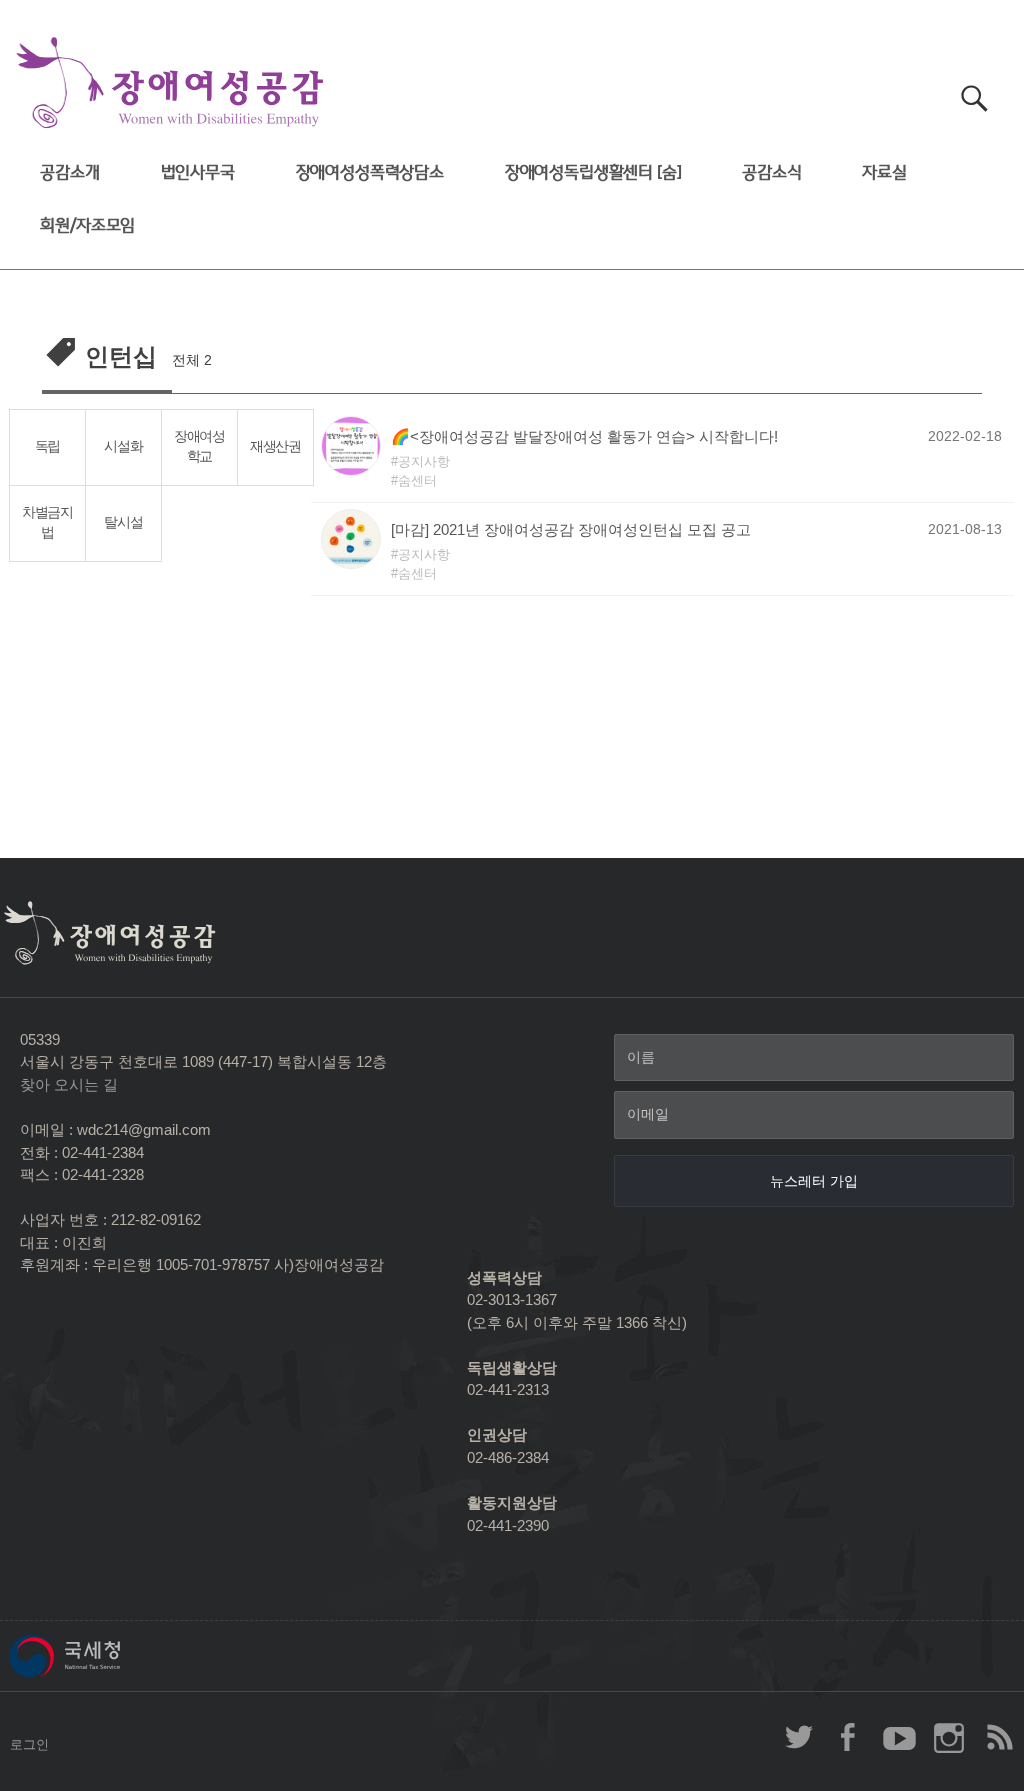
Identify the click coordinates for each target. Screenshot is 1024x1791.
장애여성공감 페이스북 (849, 1737)
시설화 (123, 446)
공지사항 (424, 461)
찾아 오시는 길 (69, 1084)
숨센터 (417, 480)
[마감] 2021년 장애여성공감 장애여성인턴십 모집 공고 (571, 529)
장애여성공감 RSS (999, 1737)
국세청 (110, 1656)
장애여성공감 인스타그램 (949, 1737)
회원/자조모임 (87, 225)
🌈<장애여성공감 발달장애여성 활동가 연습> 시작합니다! (584, 436)
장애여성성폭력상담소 (370, 172)
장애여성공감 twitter (799, 1737)
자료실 (884, 172)
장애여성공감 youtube (899, 1737)
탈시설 (123, 522)
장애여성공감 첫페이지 (170, 83)
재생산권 (275, 446)
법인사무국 (198, 172)
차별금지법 (47, 523)
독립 (47, 446)
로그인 (29, 1744)
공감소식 (771, 172)
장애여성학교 (199, 447)
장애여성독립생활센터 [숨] (593, 172)
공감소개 (69, 172)
